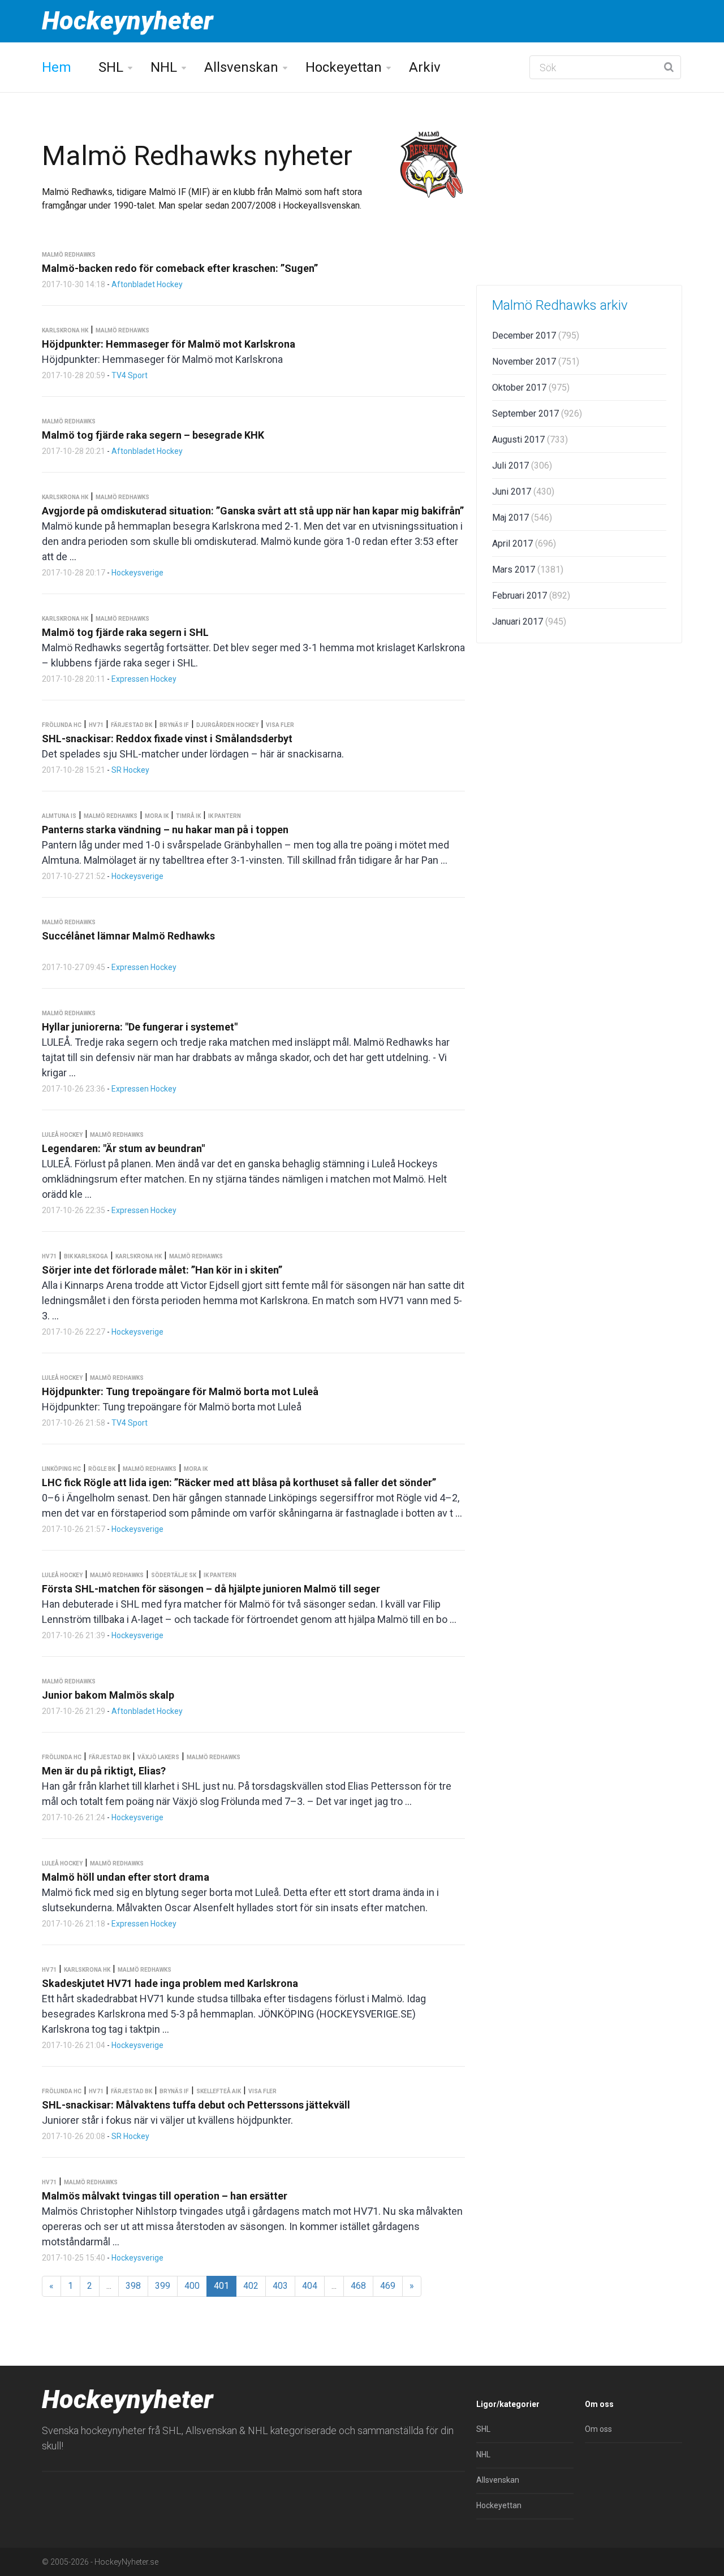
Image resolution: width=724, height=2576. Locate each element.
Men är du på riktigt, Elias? (104, 1771)
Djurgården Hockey (227, 725)
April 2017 (524, 544)
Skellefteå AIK (219, 2091)
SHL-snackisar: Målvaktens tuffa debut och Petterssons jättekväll (196, 2105)
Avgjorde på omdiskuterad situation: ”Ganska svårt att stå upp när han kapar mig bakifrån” (253, 511)
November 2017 (536, 361)
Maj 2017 (522, 518)
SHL (111, 67)
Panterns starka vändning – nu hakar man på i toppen (165, 830)
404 (310, 2286)
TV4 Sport (130, 375)
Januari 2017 (529, 622)
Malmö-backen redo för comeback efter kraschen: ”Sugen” (180, 268)
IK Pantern (225, 816)
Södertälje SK (174, 1575)
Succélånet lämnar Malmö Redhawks (128, 936)
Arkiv (425, 67)
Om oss (598, 2429)
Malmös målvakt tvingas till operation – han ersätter (165, 2196)
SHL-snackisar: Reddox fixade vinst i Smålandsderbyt (167, 739)
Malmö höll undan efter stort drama (126, 1877)
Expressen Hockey (144, 679)
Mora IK (157, 816)
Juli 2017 (522, 466)
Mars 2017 (528, 570)
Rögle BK (102, 1469)
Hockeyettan (344, 67)
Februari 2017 (531, 596)
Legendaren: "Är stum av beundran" (123, 1148)
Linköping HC (61, 1469)
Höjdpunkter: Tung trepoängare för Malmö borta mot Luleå (180, 1391)
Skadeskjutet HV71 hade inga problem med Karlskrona (170, 1983)
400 (192, 2286)
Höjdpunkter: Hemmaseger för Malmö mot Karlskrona (169, 344)
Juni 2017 (523, 492)
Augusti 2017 (530, 440)
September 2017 (537, 414)
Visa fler (280, 725)
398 (133, 2286)
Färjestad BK (132, 725)
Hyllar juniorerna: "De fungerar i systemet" (140, 1027)
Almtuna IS (59, 816)
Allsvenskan (241, 67)
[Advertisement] (579, 189)
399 (163, 2286)
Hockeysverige (137, 573)
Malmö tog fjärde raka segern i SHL (125, 632)
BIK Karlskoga (86, 1256)
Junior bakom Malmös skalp (108, 1695)
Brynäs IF (174, 725)
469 (388, 2286)
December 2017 (536, 335)
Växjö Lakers (158, 1757)
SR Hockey (130, 770)
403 (280, 2286)
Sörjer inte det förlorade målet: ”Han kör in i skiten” (162, 1270)
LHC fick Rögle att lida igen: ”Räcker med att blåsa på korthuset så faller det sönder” (239, 1482)
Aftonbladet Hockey (147, 284)
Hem (57, 67)
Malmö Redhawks (69, 255)
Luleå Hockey (62, 1135)
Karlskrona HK (65, 330)
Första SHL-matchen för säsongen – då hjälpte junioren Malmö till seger (211, 1589)
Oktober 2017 (531, 388)
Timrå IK (188, 816)
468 (358, 2286)
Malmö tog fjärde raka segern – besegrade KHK (153, 435)
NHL (164, 67)
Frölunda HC (62, 725)
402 (251, 2286)
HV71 (96, 725)
